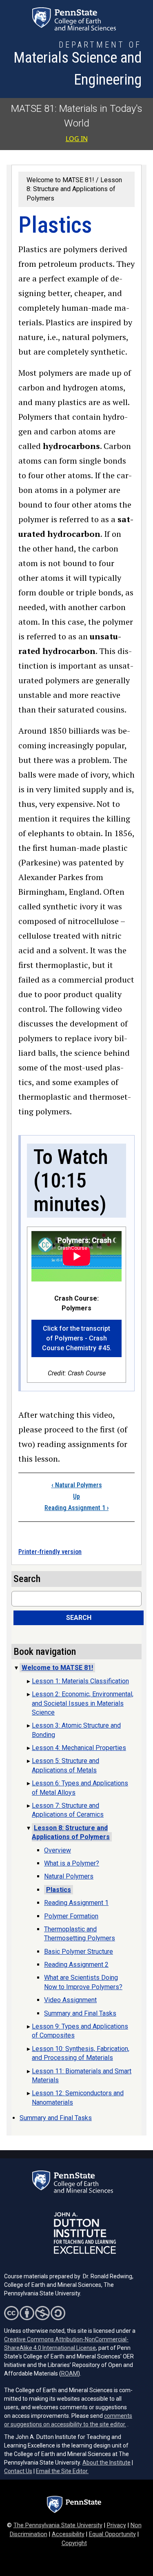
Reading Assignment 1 (76, 1508)
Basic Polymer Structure (79, 1952)
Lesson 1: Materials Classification (80, 1681)
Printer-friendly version (50, 1552)
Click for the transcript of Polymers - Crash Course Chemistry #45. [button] (77, 1338)
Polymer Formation (71, 1916)
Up (76, 1496)
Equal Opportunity (112, 2534)
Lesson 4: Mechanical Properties (79, 1748)
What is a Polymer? (72, 1863)
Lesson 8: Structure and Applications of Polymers (74, 189)
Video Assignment (70, 2000)
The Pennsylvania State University (58, 2525)
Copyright (74, 2543)
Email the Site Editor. (62, 2471)
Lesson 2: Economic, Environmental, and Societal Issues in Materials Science (83, 1703)
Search (79, 1618)
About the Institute (106, 2463)
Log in (77, 139)
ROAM (70, 2373)
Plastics (59, 1890)
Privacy (116, 2525)
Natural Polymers (77, 1485)
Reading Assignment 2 (76, 1965)
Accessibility (68, 2534)
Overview (58, 1850)
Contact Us (18, 2471)
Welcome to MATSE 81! (60, 180)
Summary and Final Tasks (80, 2013)
